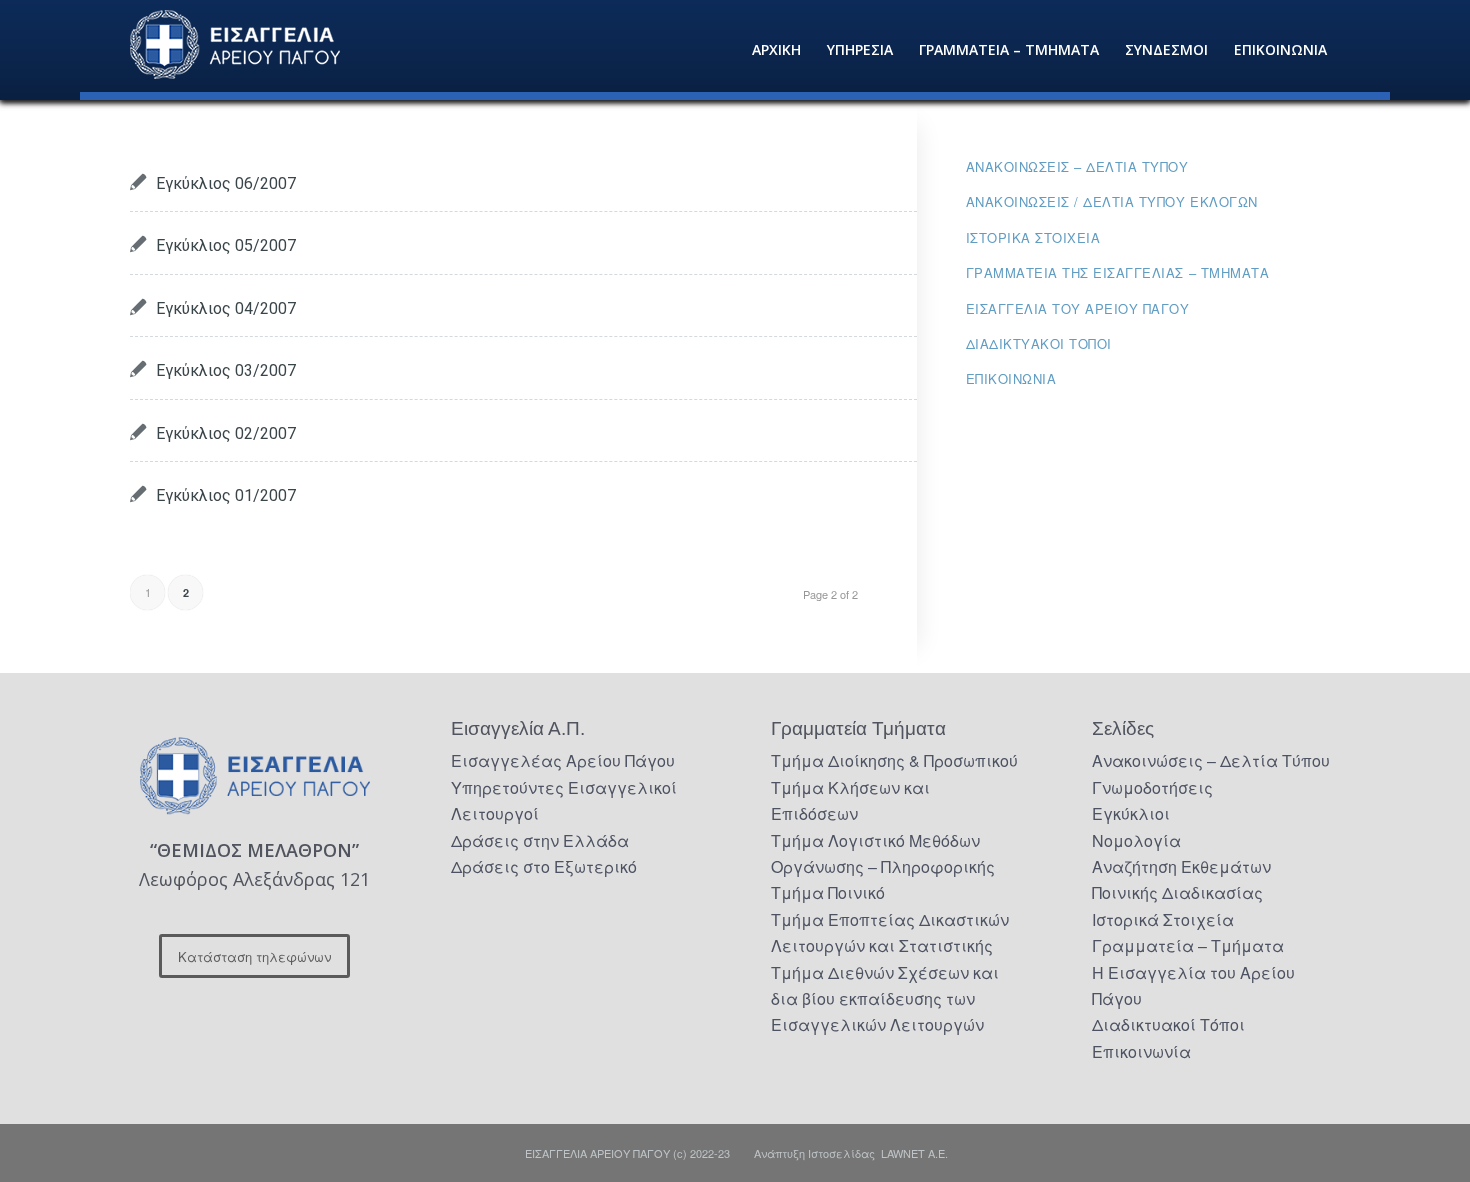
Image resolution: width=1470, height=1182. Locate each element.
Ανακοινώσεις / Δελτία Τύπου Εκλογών (1112, 201)
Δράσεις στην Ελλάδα (540, 840)
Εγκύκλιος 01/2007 (226, 495)
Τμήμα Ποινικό (828, 892)
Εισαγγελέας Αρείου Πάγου (563, 760)
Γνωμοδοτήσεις (1152, 787)
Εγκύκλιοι (1131, 813)
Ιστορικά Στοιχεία (1163, 919)
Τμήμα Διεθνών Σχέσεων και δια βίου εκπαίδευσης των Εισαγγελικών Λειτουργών (885, 999)
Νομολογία (1136, 840)
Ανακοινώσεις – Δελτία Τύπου (1077, 166)
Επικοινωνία (1011, 378)
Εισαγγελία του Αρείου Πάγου (1078, 308)
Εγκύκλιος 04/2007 (226, 308)
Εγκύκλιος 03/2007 (226, 370)
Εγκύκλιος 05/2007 (226, 245)
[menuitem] (776, 50)
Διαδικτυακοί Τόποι (1039, 343)
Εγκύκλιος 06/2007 (226, 183)
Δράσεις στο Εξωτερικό (544, 866)
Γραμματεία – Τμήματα (1188, 945)
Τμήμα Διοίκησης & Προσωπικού (894, 760)
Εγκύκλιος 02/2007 (226, 433)
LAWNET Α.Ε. (914, 1153)
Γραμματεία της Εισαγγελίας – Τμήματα (1118, 272)
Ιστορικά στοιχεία (1033, 237)
